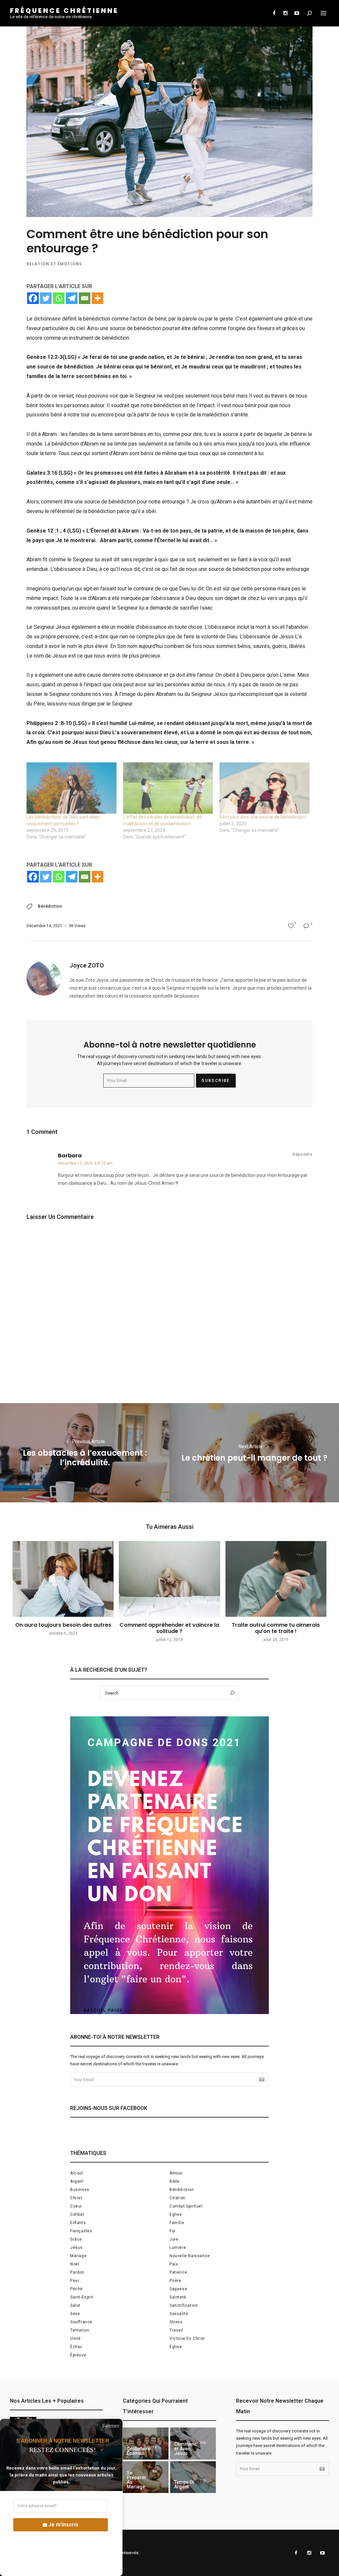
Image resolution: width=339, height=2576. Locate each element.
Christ (76, 2198)
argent (77, 2181)
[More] (97, 298)
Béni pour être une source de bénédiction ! (263, 817)
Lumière (178, 2248)
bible (174, 2181)
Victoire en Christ (187, 2339)
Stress (176, 2322)
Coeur (76, 2206)
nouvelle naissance (190, 2256)
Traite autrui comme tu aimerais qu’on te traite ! (276, 1628)
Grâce (76, 2239)
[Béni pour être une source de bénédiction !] (265, 788)
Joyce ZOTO (87, 965)
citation (177, 2198)
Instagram (285, 13)
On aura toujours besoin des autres (63, 1625)
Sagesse (178, 2289)
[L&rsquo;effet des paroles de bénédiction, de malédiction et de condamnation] (168, 788)
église (176, 2347)
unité (75, 2339)
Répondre (302, 1154)
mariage (78, 2256)
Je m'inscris (63, 2525)
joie (174, 2239)
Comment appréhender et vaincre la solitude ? (169, 1628)
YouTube (297, 13)
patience (178, 2272)
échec (76, 2347)
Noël (75, 2264)
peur (75, 2281)
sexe (75, 2314)
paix (174, 2264)
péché (76, 2289)
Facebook (274, 13)
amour (176, 2173)
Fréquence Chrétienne (64, 11)
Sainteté (178, 2297)
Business (80, 2190)
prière (175, 2281)
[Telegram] (72, 298)
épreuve (78, 2355)
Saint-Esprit (82, 2297)
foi (172, 2231)
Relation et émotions (54, 264)
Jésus (76, 2248)
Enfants (78, 2223)
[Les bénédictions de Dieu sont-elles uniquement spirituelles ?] (72, 788)
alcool (77, 2173)
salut (75, 2305)
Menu (323, 13)
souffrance (81, 2322)
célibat (77, 2214)
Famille (177, 2223)
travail (176, 2330)
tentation (80, 2330)
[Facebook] (33, 298)
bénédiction (50, 906)
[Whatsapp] (59, 298)
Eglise (176, 2214)
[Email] (85, 298)
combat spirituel (186, 2206)
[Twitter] (46, 298)
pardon (77, 2272)
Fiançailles (81, 2231)
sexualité (179, 2314)
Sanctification (184, 2305)
